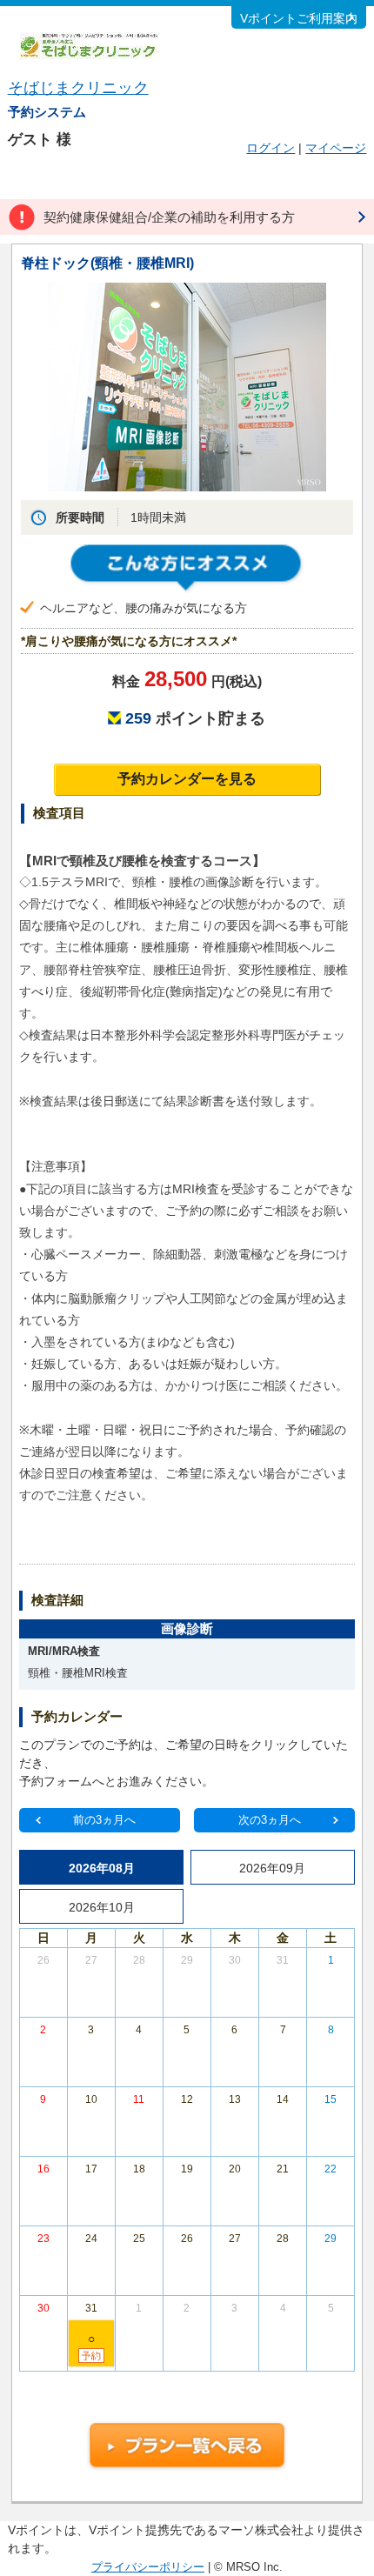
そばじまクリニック (78, 88)
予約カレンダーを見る (187, 779)
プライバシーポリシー (148, 2567)
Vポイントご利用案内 (299, 18)
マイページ (336, 148)
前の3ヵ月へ (104, 1820)
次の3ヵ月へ (270, 1820)
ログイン (270, 148)
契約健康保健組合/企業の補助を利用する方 (169, 217)
